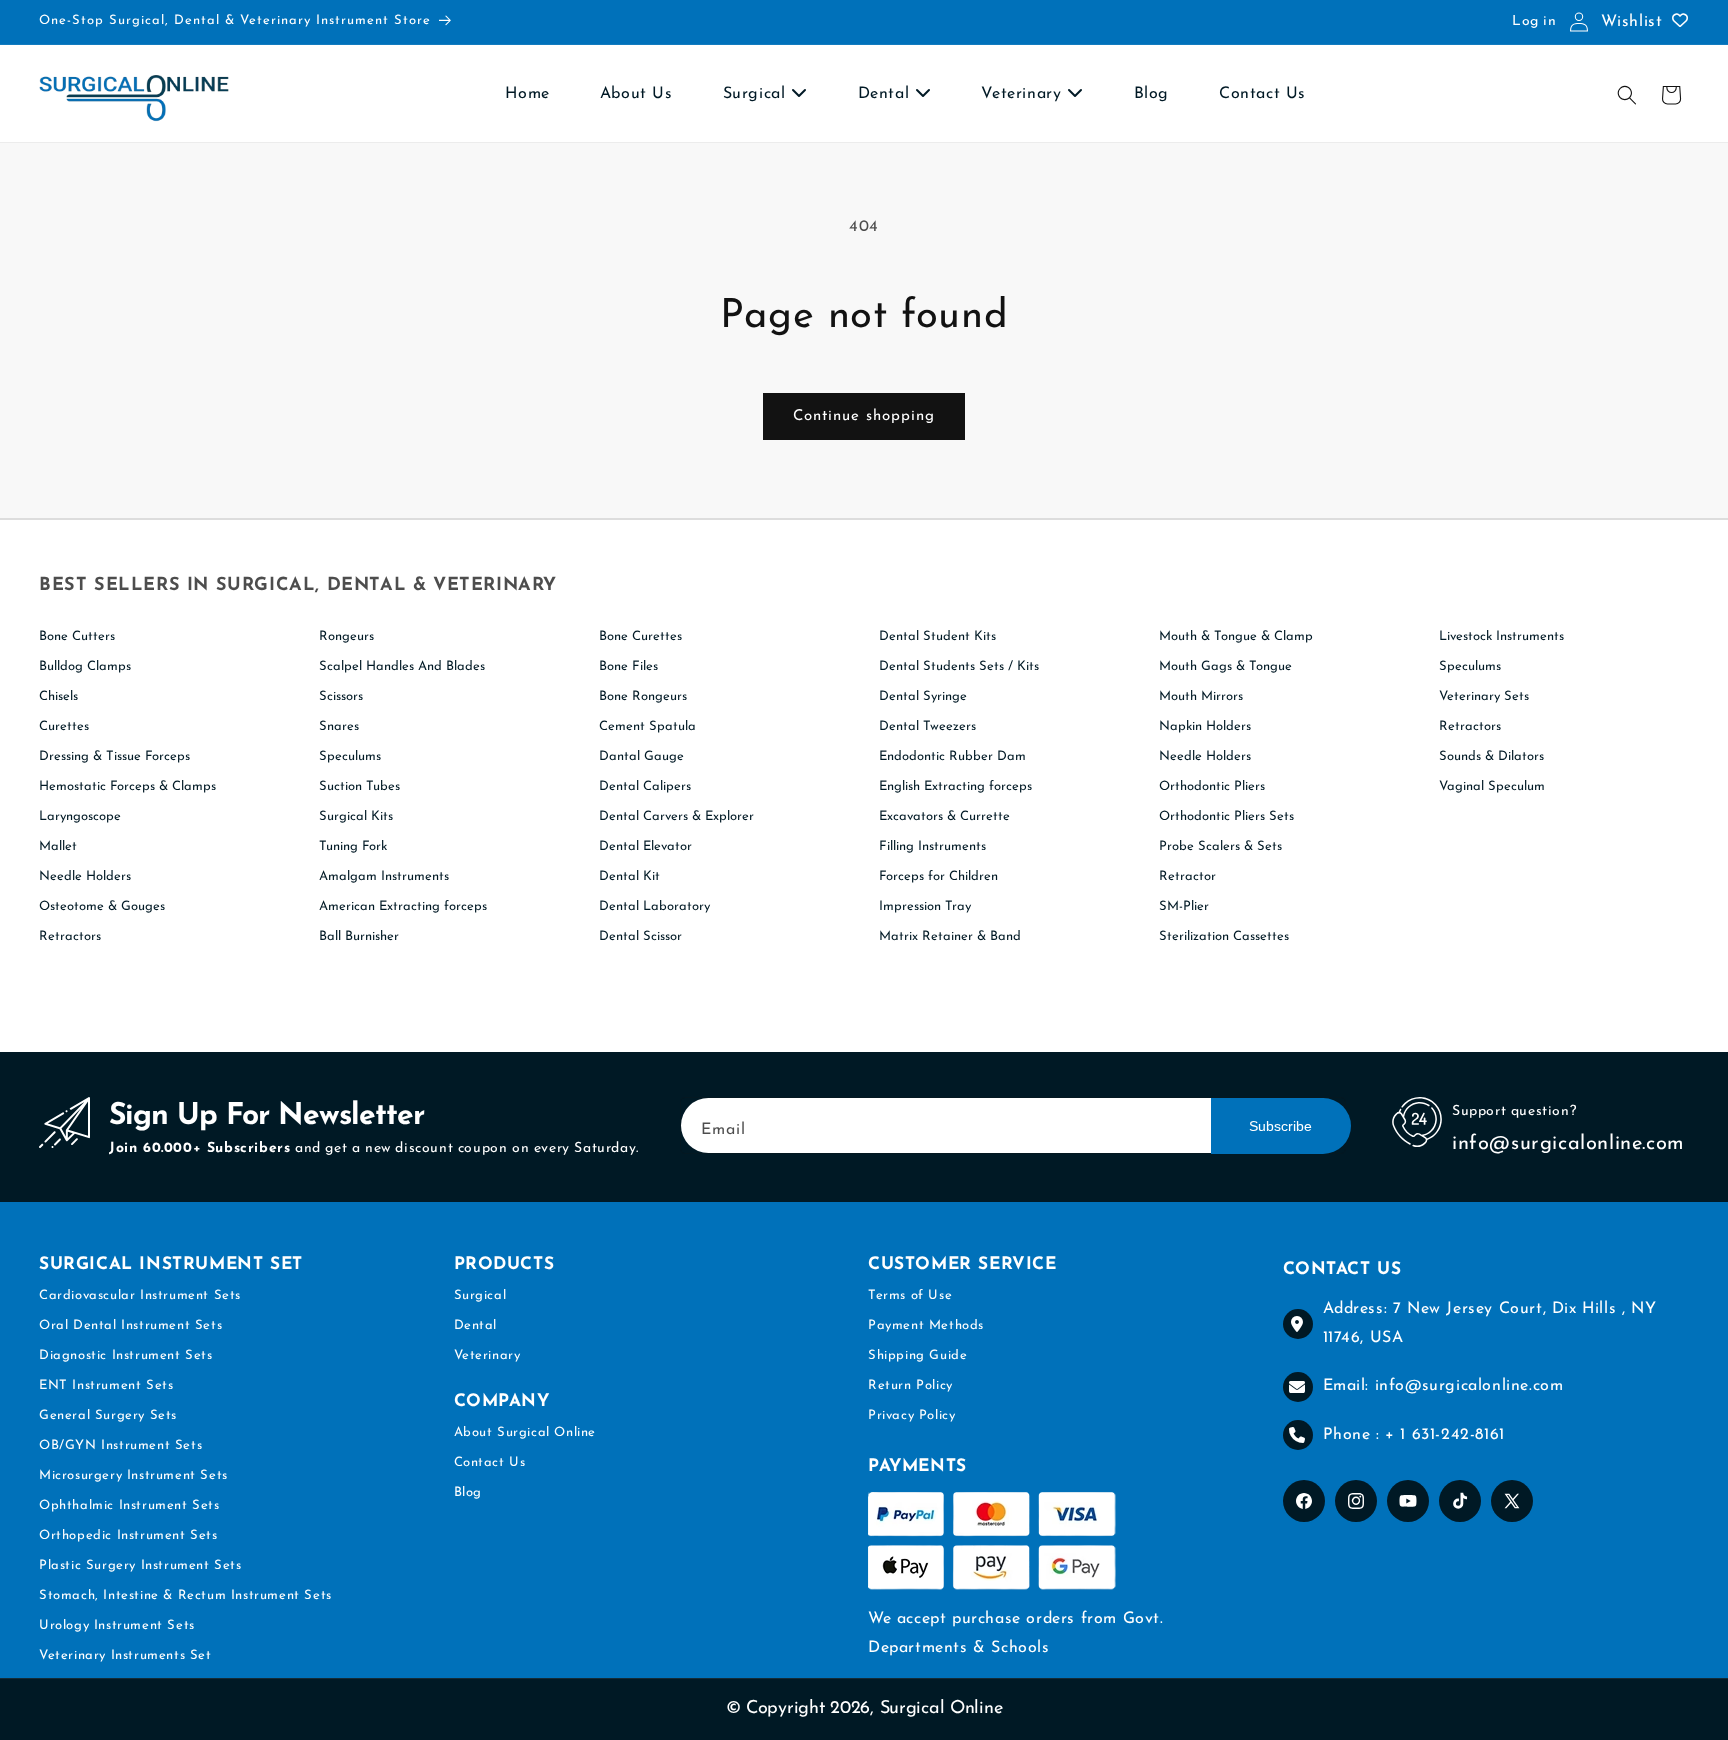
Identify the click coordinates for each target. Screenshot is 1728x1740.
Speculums (350, 756)
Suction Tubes (359, 786)
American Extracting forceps (403, 906)
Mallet (58, 846)
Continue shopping (864, 416)
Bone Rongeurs (643, 696)
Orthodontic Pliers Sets (1226, 816)
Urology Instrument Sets (117, 1625)
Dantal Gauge (641, 756)
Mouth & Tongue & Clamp (1236, 636)
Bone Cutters (77, 636)
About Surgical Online (525, 1433)
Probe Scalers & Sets (1220, 846)
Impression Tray (925, 906)
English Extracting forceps (955, 786)
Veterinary (1024, 94)
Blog (1151, 94)
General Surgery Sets (108, 1415)
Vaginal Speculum (1492, 786)
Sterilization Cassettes (1224, 936)
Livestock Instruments (1501, 636)
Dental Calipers (645, 786)
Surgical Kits (356, 816)
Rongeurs (346, 636)
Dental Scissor (640, 936)
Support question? (1514, 1111)
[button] (1627, 95)
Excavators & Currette (944, 816)
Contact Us (1262, 94)
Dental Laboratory (654, 906)
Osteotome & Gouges (102, 906)
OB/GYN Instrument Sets (120, 1445)
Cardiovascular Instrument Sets (140, 1295)
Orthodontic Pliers (1212, 786)
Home (527, 94)
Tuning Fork (353, 846)
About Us (636, 94)
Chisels (58, 696)
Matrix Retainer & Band (950, 936)
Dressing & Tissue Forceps (114, 756)
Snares (339, 726)
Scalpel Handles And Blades (402, 666)
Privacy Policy (911, 1415)
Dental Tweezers (927, 726)
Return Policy (910, 1385)
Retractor (1187, 876)
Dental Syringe (923, 696)
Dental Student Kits (937, 636)
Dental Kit (629, 876)
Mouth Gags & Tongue (1225, 666)
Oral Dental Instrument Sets (130, 1325)
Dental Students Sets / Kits (959, 666)
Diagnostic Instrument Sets (126, 1355)
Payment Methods (926, 1325)
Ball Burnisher (359, 936)
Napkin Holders (1205, 726)
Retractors (70, 936)
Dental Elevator (645, 846)
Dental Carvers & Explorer (676, 816)
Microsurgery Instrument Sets (133, 1475)
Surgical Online (941, 1709)
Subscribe (1280, 1126)
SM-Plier (1184, 906)
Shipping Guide (917, 1355)
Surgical (757, 94)
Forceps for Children (938, 876)
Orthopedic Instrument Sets (128, 1535)
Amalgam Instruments (384, 876)
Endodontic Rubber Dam (952, 756)
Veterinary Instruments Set (125, 1655)
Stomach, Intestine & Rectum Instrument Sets (185, 1595)
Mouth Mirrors (1201, 696)
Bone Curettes (640, 636)
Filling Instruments (932, 846)
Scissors (341, 696)
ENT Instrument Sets (106, 1385)
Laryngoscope (80, 816)
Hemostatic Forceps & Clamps (127, 786)
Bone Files (628, 666)
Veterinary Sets (1484, 696)
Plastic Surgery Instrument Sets (140, 1565)
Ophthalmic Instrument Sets (129, 1505)
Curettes (64, 726)
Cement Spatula (647, 726)
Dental (886, 94)
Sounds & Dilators (1491, 756)
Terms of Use (910, 1295)
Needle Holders (85, 876)
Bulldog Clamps (85, 666)
